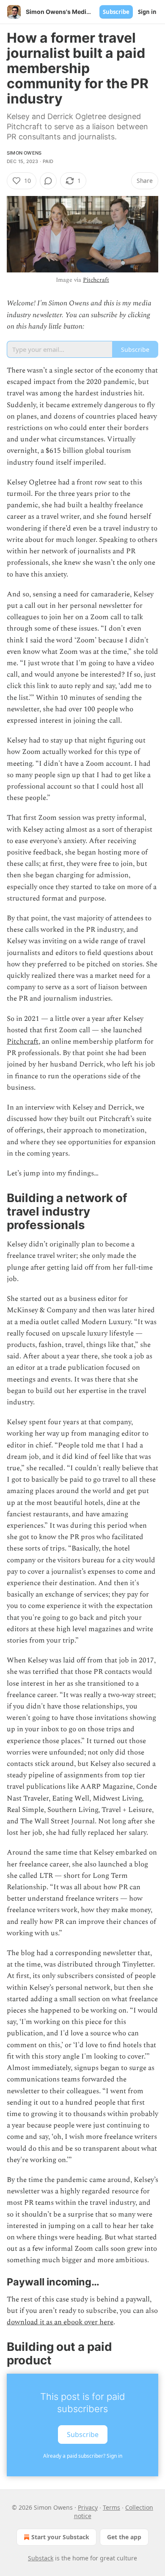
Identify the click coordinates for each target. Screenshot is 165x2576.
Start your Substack (60, 2537)
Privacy (88, 2507)
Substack (41, 2558)
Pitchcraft (96, 280)
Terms (111, 2507)
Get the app (124, 2537)
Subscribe (116, 12)
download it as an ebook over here (60, 2322)
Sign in (147, 12)
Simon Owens (24, 153)
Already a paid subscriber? (83, 2456)
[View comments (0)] (48, 181)
